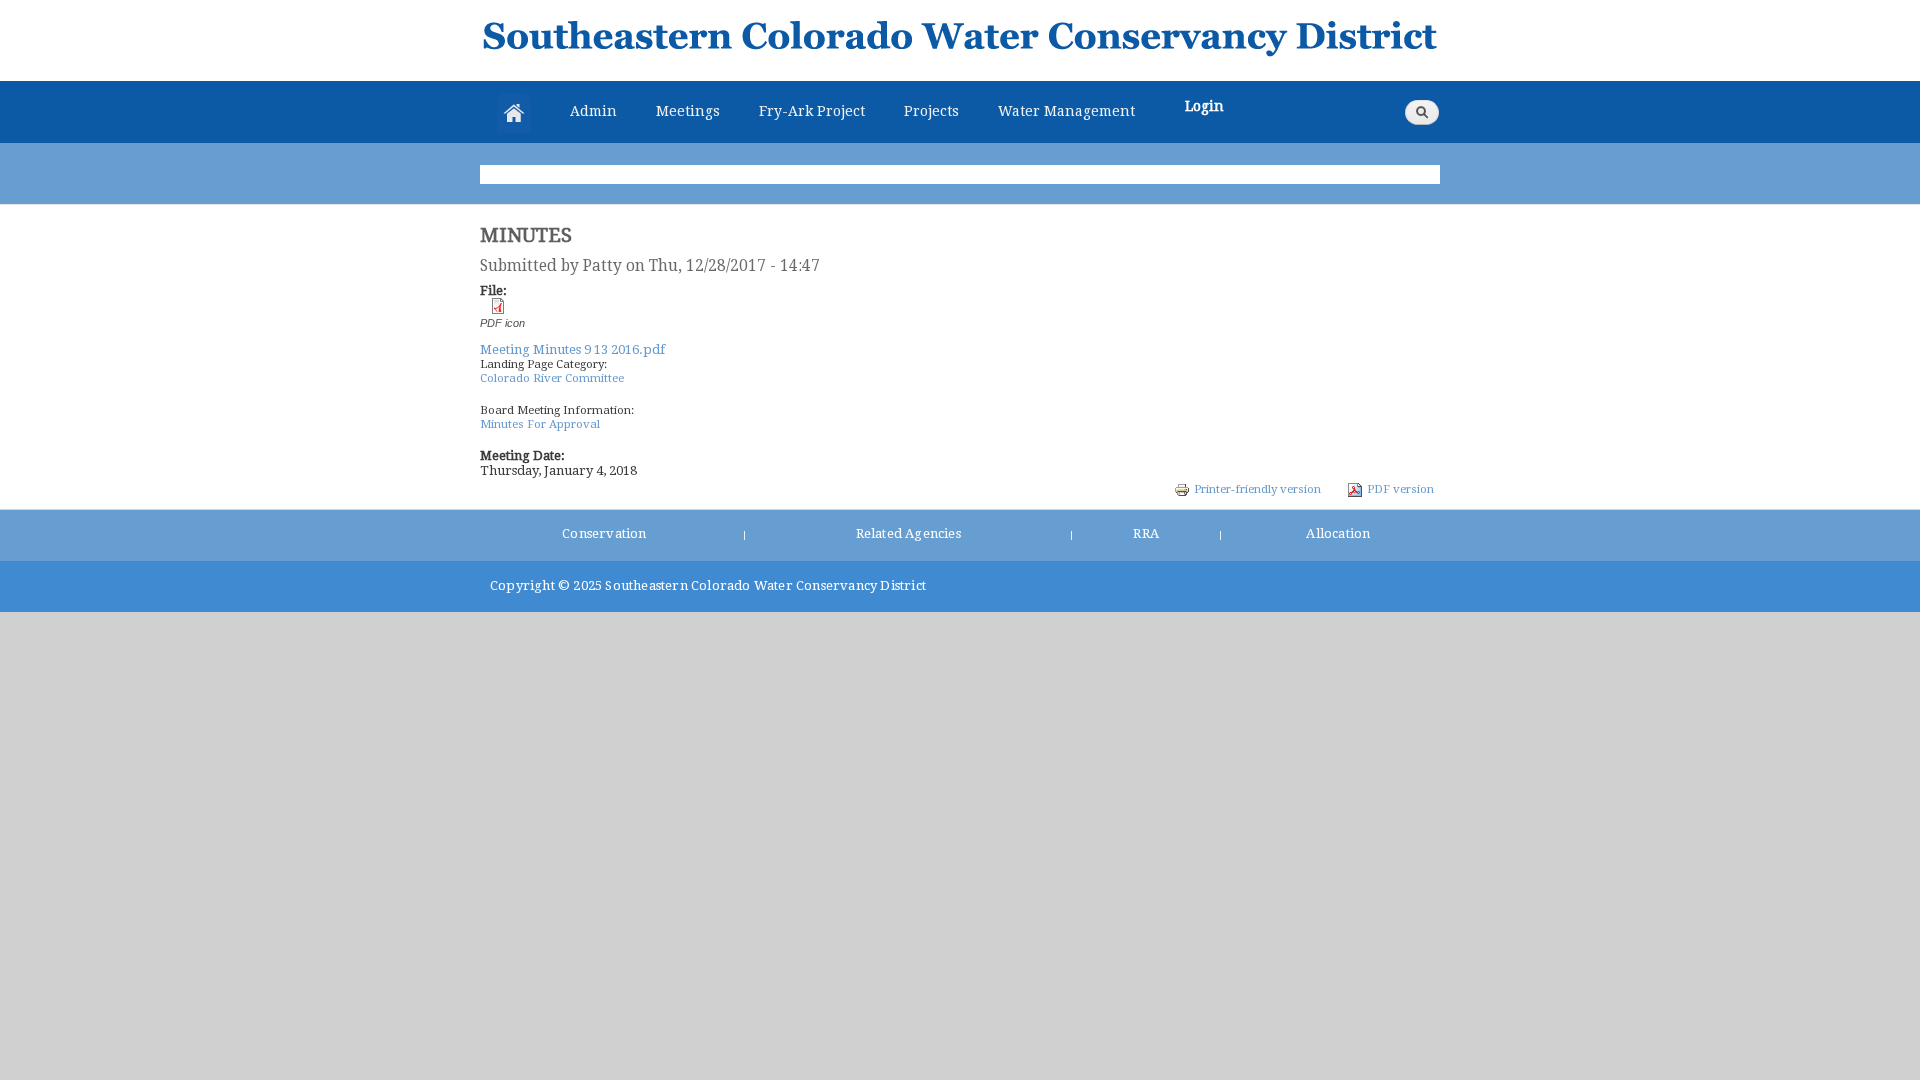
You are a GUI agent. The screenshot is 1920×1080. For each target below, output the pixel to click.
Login (1204, 106)
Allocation (1338, 533)
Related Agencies (908, 533)
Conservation (604, 533)
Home (514, 113)
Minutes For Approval (540, 424)
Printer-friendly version (1257, 489)
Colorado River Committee (552, 378)
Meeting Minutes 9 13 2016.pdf (572, 349)
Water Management (1066, 111)
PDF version (1400, 489)
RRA (1146, 533)
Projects (931, 111)
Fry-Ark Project (812, 111)
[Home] (960, 40)
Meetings (688, 111)
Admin (593, 111)
